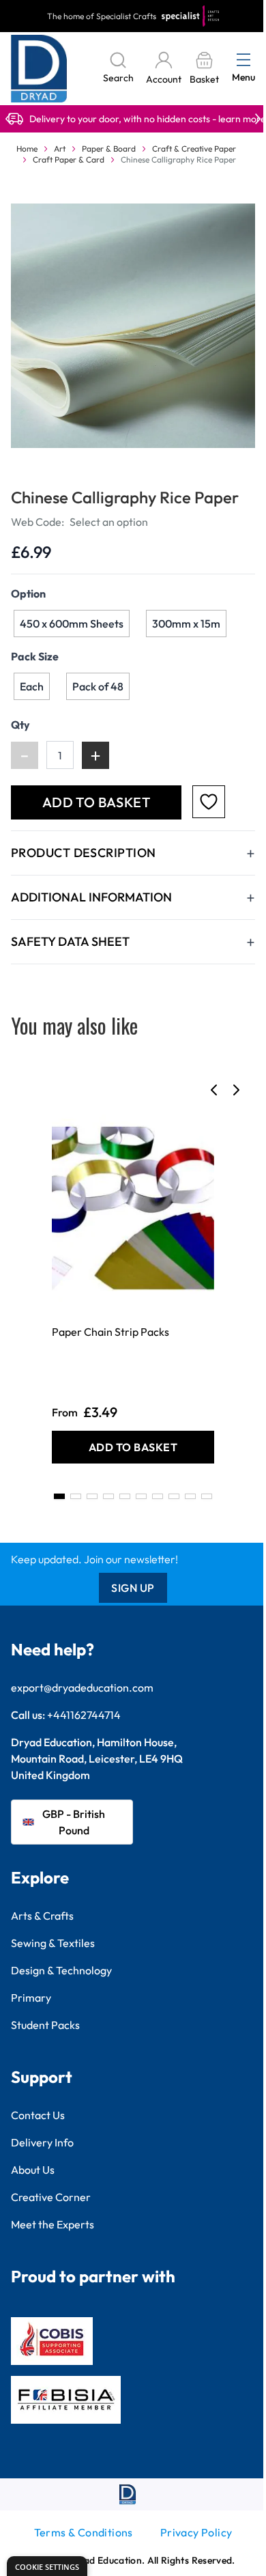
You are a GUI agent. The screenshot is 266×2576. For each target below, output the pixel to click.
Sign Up (133, 1588)
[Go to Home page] (39, 69)
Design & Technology (61, 1970)
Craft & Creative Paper (194, 149)
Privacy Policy (196, 2532)
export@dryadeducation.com (82, 1688)
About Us (33, 2170)
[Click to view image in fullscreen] (133, 326)
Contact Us (38, 2115)
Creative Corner (51, 2197)
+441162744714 (84, 1715)
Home (27, 149)
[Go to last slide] (214, 1090)
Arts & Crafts (42, 1916)
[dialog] (47, 2566)
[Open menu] (243, 59)
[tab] (59, 1496)
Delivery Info (42, 2142)
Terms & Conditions (84, 2532)
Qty (20, 725)
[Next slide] (236, 1090)
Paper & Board (109, 149)
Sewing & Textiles (53, 1943)
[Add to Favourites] (209, 802)
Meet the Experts (53, 2224)
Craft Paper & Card (69, 159)
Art (60, 149)
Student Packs (45, 2025)
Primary (31, 1998)
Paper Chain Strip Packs (110, 1332)
